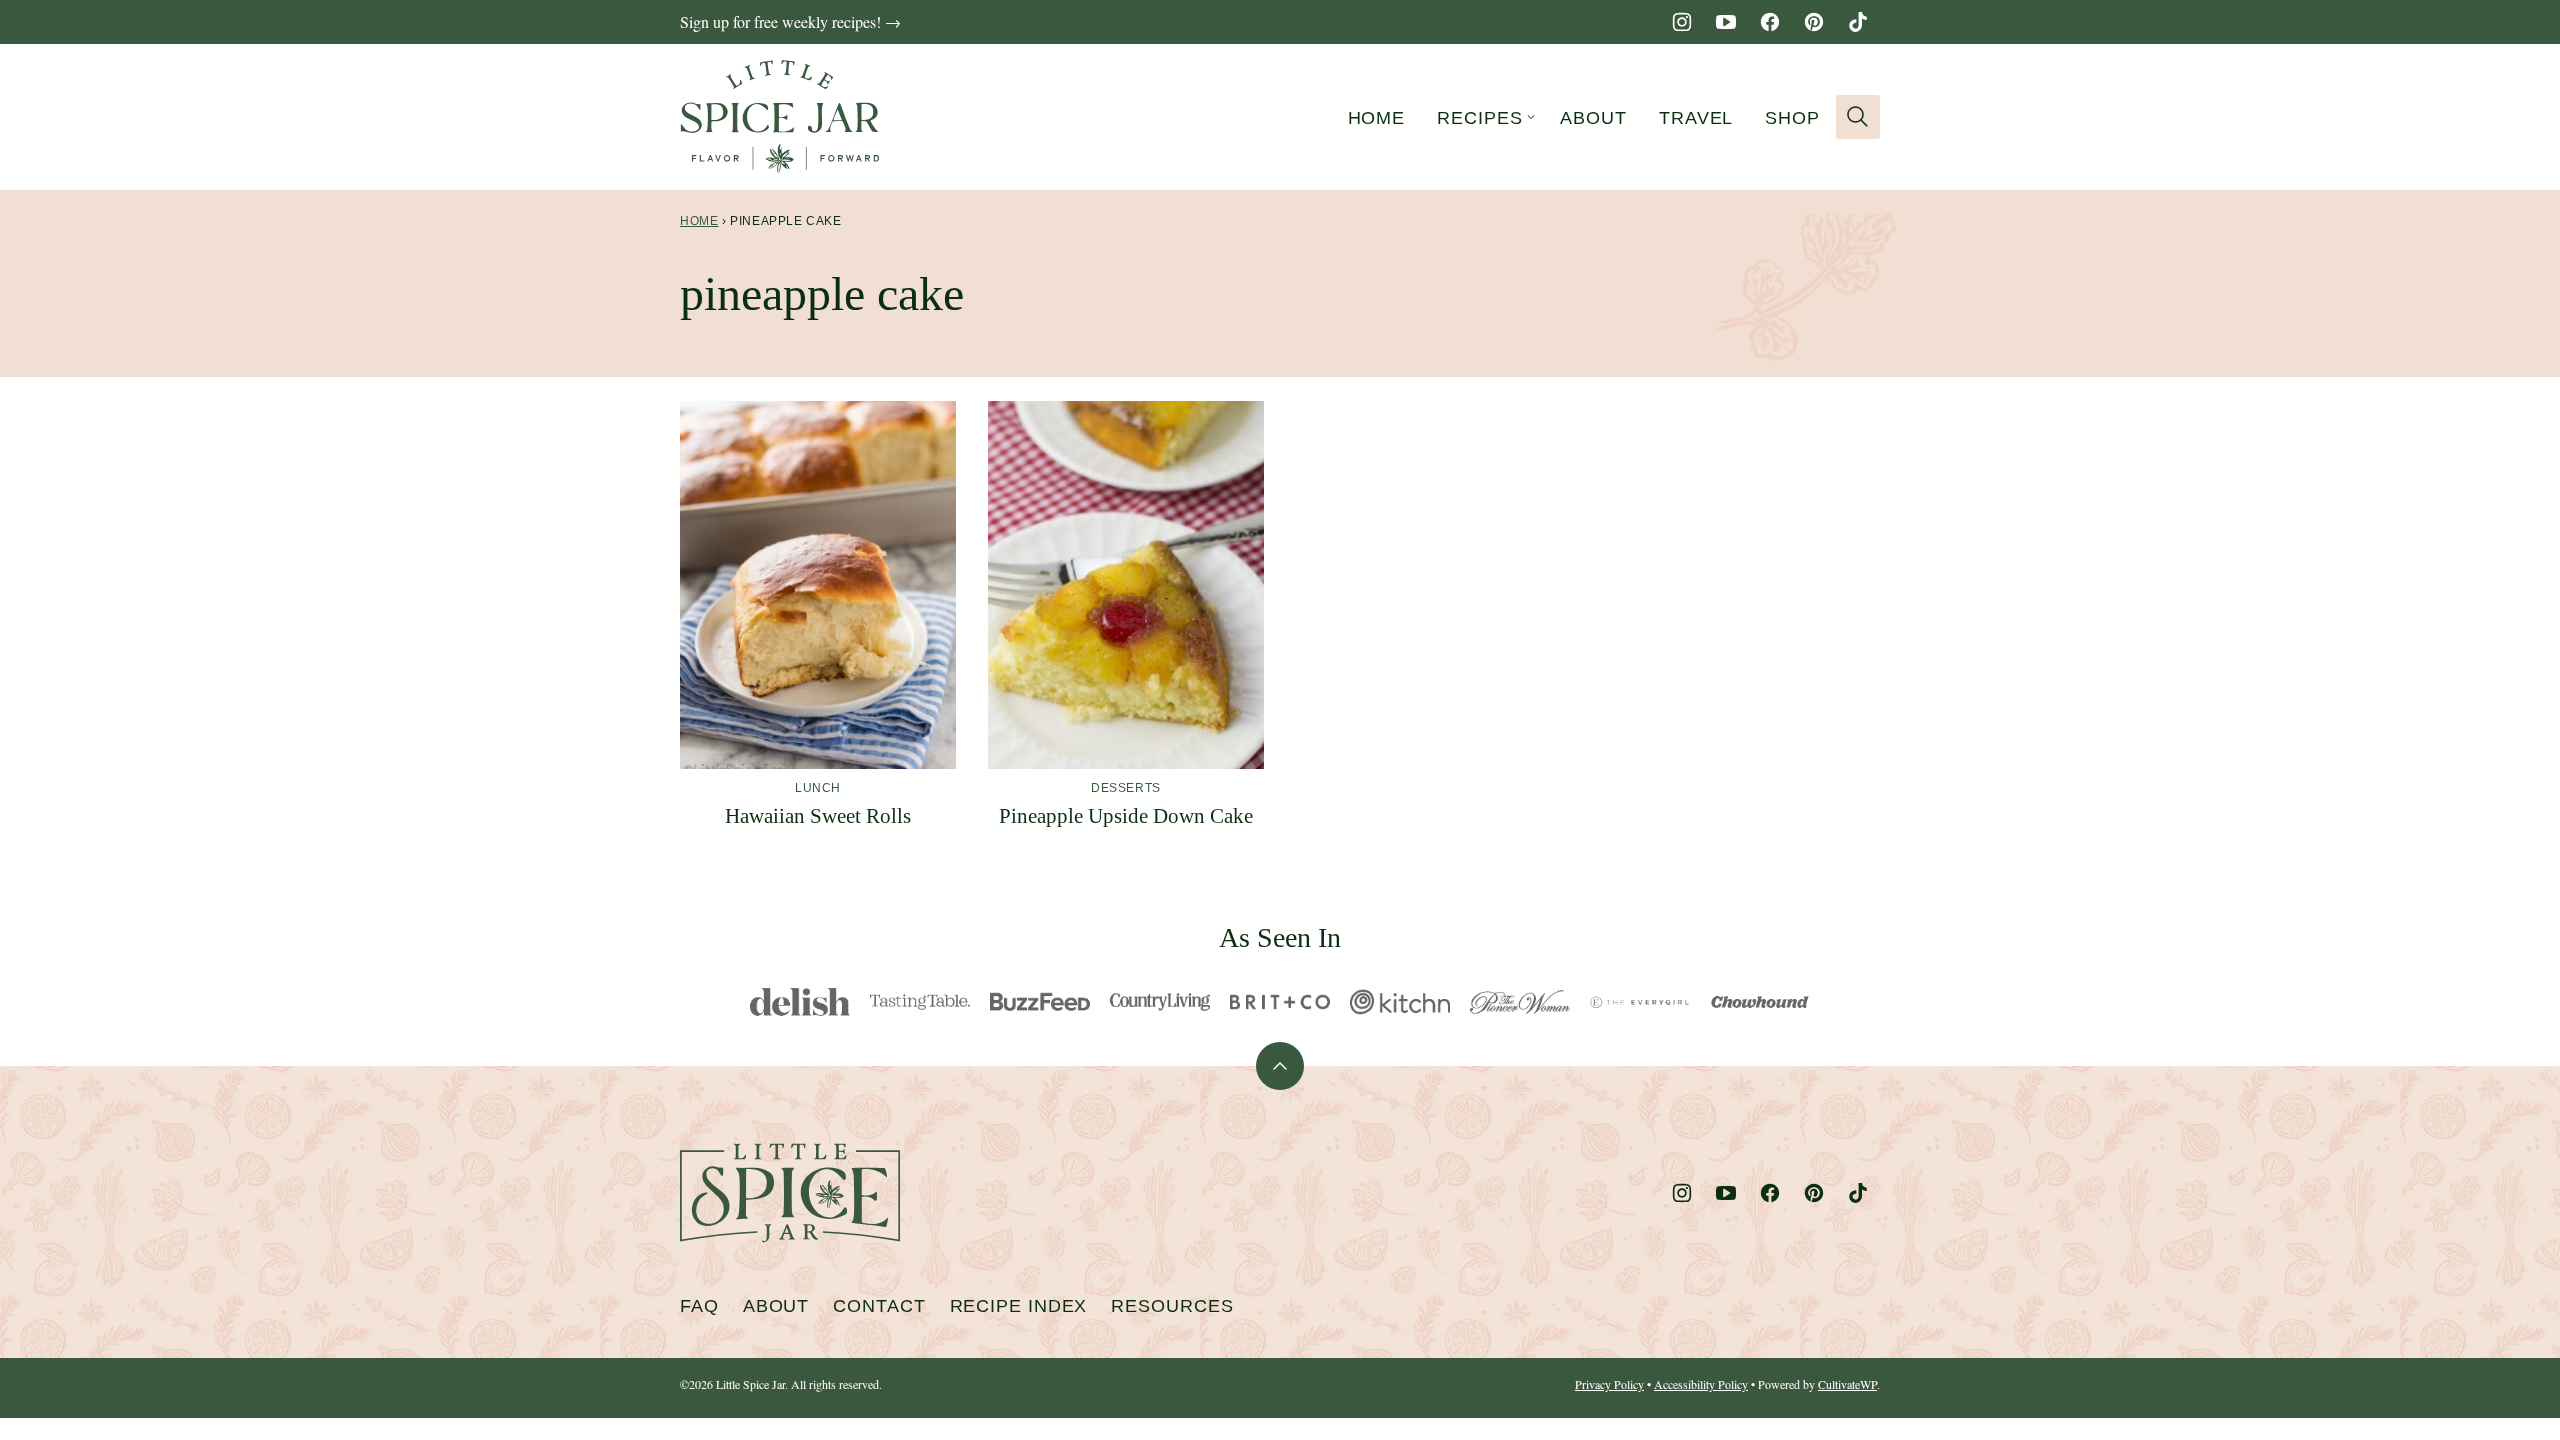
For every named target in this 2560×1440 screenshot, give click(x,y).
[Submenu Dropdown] (1531, 117)
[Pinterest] (1814, 22)
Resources (1172, 1306)
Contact (879, 1306)
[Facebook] (1770, 22)
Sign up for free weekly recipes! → (790, 21)
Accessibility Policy (1701, 1384)
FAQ (699, 1306)
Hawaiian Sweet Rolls (818, 816)
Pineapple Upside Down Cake (1126, 816)
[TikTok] (1858, 22)
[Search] (1858, 117)
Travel (1696, 118)
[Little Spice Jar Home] (780, 117)
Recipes (1479, 118)
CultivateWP (1847, 1384)
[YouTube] (1726, 22)
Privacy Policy (1609, 1384)
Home (1377, 118)
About (1593, 118)
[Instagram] (1682, 22)
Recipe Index (1019, 1306)
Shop (1792, 118)
